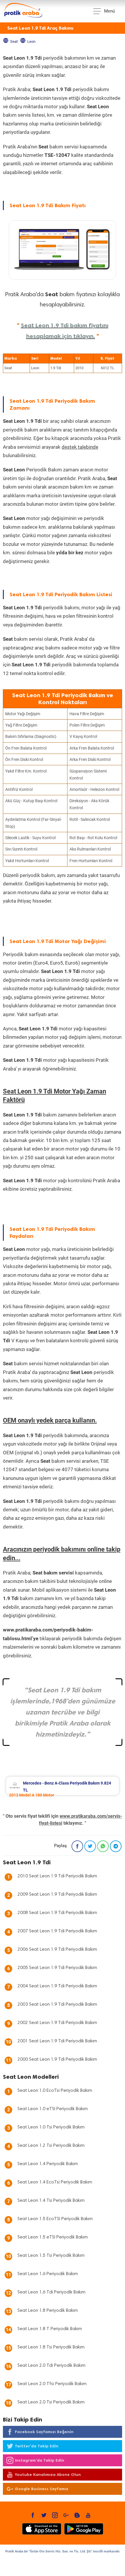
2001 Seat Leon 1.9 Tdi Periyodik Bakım (57, 2041)
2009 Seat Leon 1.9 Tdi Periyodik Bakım (57, 1895)
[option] (63, 1786)
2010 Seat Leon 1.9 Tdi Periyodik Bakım (57, 1876)
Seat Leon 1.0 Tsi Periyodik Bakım (51, 2127)
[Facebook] (77, 1846)
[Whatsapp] (103, 1846)
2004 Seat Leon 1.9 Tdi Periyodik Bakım (57, 1986)
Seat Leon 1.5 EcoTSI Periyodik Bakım (55, 2219)
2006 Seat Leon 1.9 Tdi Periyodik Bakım (57, 1950)
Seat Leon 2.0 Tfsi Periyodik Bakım (52, 2384)
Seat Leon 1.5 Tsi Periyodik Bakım (51, 2256)
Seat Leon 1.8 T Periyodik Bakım (50, 2329)
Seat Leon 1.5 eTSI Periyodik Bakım (53, 2237)
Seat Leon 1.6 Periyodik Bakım (48, 2274)
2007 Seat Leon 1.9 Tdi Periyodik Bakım (57, 1931)
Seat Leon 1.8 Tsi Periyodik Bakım (51, 2347)
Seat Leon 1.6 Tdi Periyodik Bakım (51, 2292)
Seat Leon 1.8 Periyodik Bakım (48, 2311)
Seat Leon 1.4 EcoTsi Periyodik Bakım (55, 2182)
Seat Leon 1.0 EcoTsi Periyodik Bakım (55, 2091)
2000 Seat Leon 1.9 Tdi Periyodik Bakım (57, 2060)
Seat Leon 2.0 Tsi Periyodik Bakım (51, 2402)
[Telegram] (116, 1846)
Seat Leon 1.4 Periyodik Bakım (48, 2164)
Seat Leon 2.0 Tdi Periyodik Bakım (51, 2366)
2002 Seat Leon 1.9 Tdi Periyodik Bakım (57, 2023)
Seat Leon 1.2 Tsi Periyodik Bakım (51, 2146)
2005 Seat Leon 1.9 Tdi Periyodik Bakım (57, 1968)
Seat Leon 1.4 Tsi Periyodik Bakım (51, 2201)
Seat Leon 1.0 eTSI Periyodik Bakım (53, 2109)
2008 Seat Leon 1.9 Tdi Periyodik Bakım (57, 1913)
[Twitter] (90, 1846)
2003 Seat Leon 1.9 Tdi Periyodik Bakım (57, 2005)
